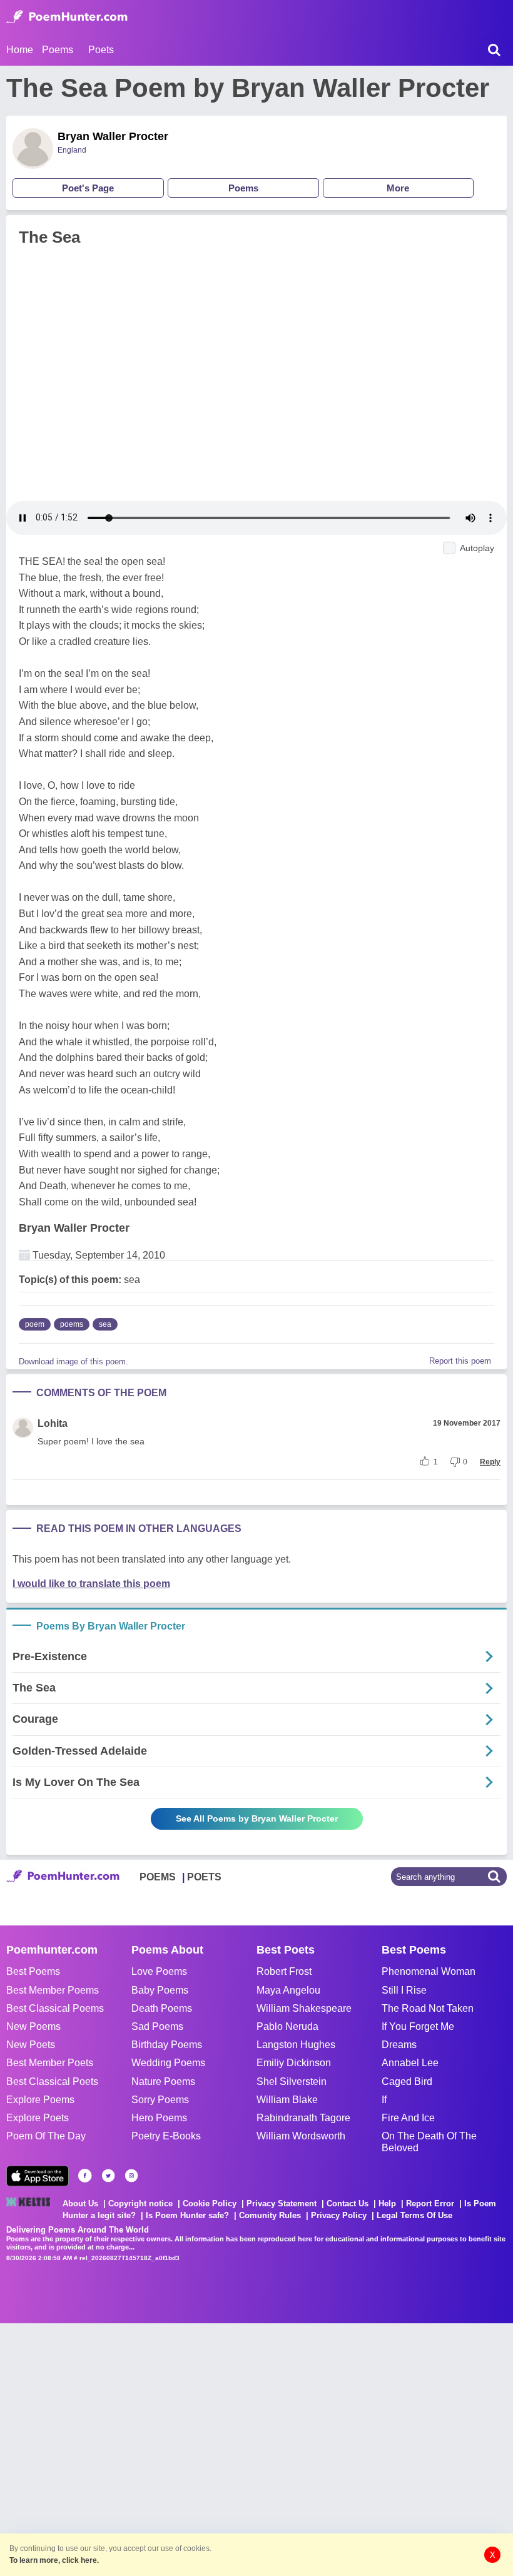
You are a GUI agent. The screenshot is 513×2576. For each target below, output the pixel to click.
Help (387, 2203)
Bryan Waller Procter (113, 136)
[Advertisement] (188, 2448)
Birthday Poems (167, 2045)
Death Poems (162, 2008)
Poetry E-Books (166, 2136)
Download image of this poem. (74, 1362)
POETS (204, 1877)
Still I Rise (404, 1990)
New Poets (31, 2045)
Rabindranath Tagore (303, 2118)
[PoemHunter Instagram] (131, 2176)
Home (20, 50)
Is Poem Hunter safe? (187, 2215)
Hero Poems (159, 2118)
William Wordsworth (301, 2136)
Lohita (53, 1423)
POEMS (158, 1877)
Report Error (430, 2203)
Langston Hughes (296, 2045)
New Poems (33, 2026)
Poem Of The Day (46, 2136)
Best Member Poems (53, 1990)
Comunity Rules (270, 2215)
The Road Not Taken (428, 2008)
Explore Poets (38, 2118)
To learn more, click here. (54, 2560)
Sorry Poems (160, 2100)
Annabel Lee (410, 2063)
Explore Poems (40, 2100)
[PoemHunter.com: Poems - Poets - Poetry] (67, 17)
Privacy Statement (282, 2203)
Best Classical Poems (55, 2008)
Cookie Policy (210, 2203)
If (384, 2100)
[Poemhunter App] (38, 2176)
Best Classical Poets (52, 2082)
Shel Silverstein (292, 2082)
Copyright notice (140, 2203)
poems (72, 1324)
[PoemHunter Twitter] (108, 2176)
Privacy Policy (339, 2215)
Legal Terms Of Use (414, 2215)
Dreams (399, 2045)
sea (105, 1324)
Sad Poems (157, 2026)
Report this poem (460, 1361)
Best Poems (33, 1971)
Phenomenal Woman (429, 1971)
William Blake (287, 2100)
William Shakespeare (304, 2008)
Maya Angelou (288, 1990)
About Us (80, 2203)
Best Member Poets (50, 2063)
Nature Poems (163, 2082)
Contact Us (348, 2203)
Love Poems (159, 1971)
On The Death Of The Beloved (429, 2142)
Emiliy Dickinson (294, 2063)
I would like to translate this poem (91, 1584)
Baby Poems (160, 1990)
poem (35, 1324)
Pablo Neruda (287, 2026)
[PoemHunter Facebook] (85, 2176)
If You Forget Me (418, 2026)
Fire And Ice (408, 2118)
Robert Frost (284, 1971)
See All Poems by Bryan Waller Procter (257, 1818)
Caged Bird (407, 2082)
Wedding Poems (168, 2063)
